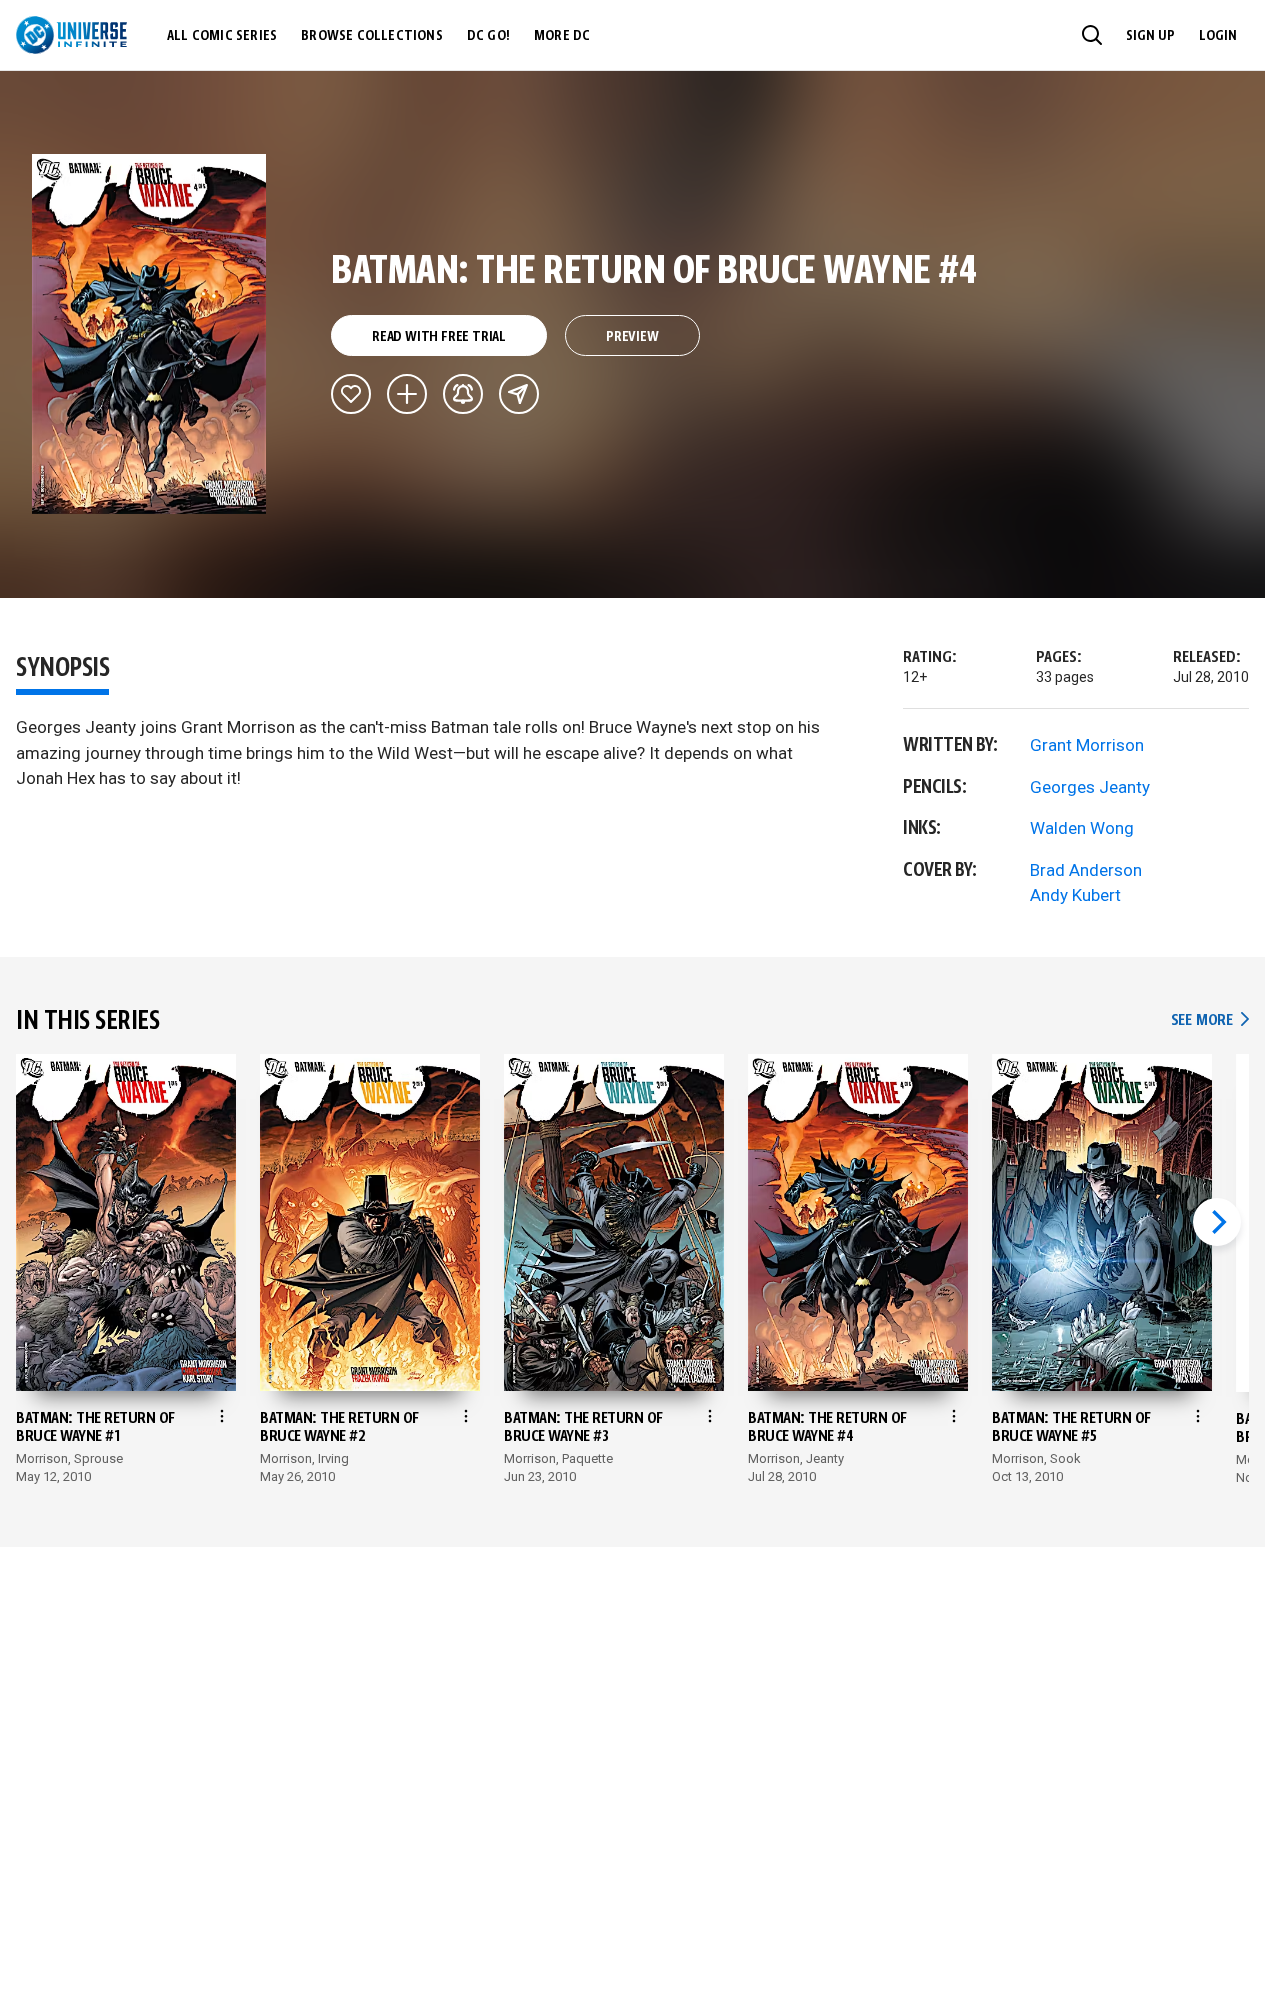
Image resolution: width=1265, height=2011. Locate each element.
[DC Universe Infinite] (71, 35)
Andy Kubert (1075, 895)
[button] (1092, 35)
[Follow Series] (463, 394)
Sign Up (1150, 36)
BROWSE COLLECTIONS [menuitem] (372, 36)
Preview (632, 337)
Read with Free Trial (439, 337)
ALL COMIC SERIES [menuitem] (222, 36)
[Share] (519, 394)
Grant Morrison (1087, 745)
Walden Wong (1082, 828)
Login (1218, 36)
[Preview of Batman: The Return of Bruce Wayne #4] (149, 334)
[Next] (1217, 1222)
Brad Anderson (1086, 870)
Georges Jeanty (1090, 787)
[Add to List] (407, 394)
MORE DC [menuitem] (562, 36)
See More (1210, 1020)
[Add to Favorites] (351, 394)
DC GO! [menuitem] (488, 36)
